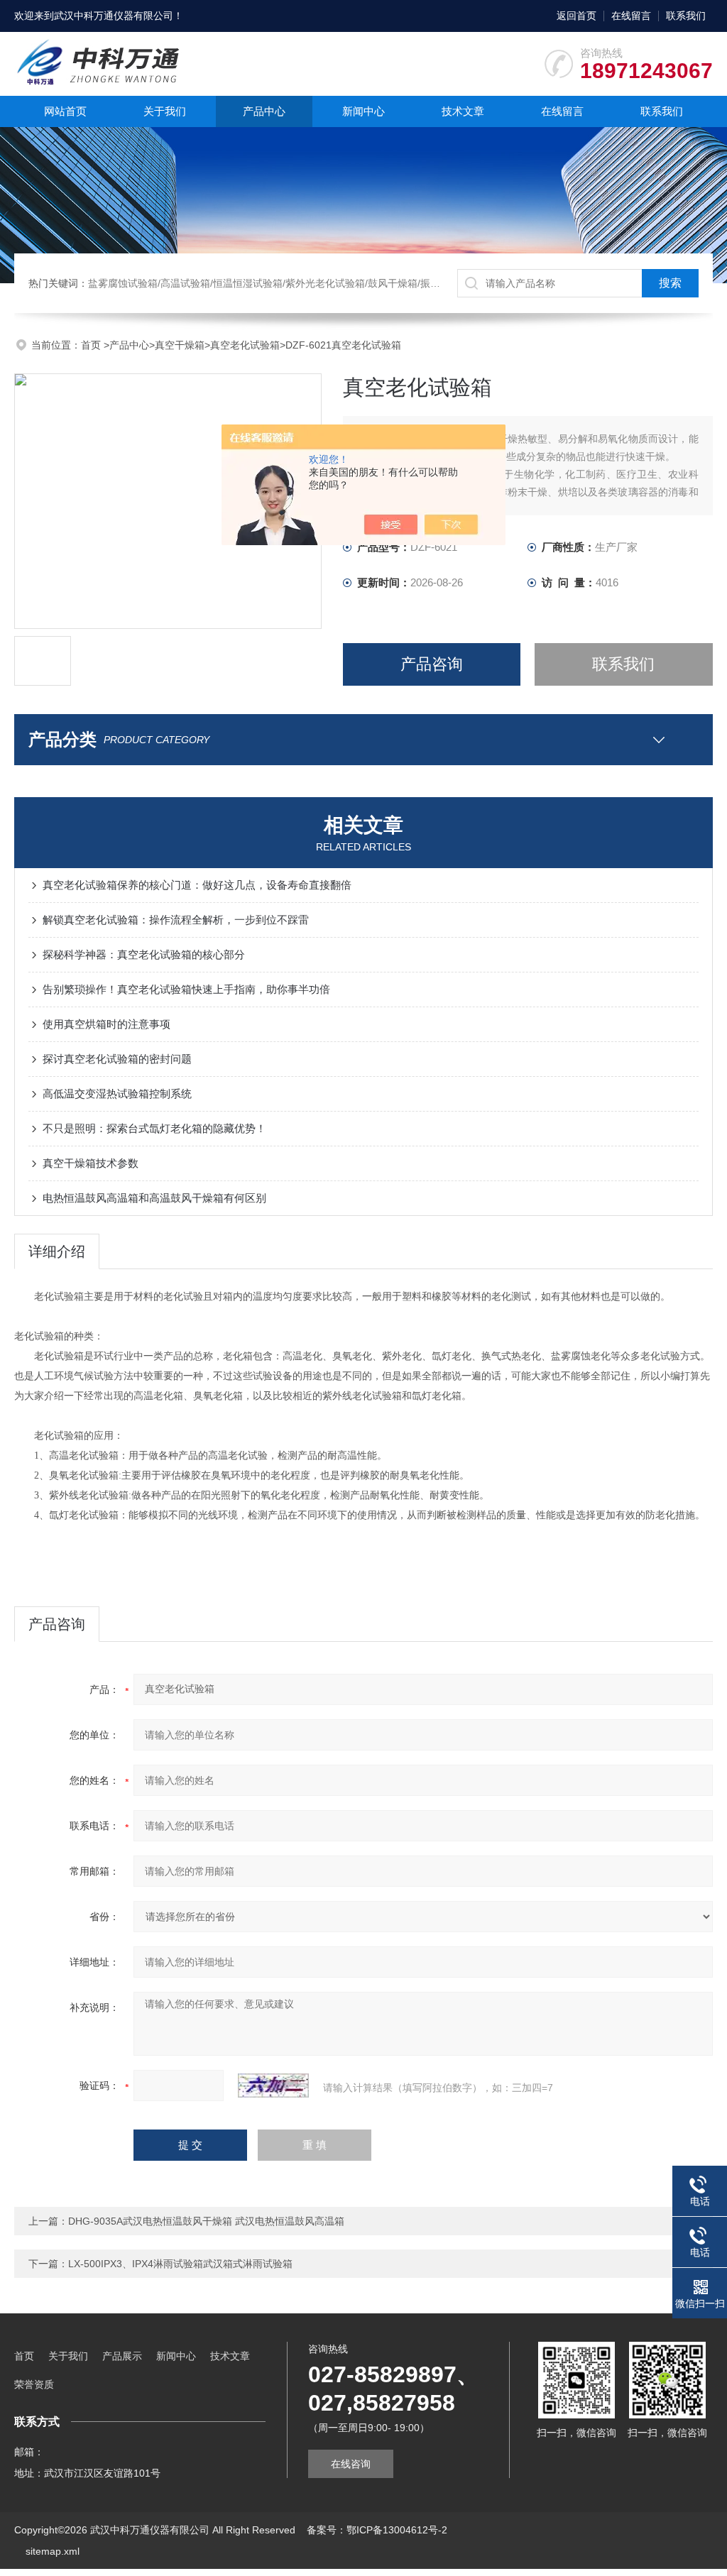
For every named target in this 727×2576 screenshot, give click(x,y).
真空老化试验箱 (245, 345)
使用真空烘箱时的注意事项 (106, 1024)
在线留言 (631, 16)
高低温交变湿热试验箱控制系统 (117, 1094)
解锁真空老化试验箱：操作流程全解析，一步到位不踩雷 (176, 920)
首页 (92, 345)
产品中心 (264, 111)
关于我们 (165, 111)
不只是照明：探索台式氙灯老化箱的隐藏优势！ (154, 1128)
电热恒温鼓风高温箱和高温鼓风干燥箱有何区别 (154, 1198)
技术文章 (463, 111)
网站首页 (65, 111)
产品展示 (122, 2356)
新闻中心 (363, 111)
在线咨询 (351, 2464)
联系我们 (686, 16)
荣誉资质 (34, 2384)
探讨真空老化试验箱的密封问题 (117, 1059)
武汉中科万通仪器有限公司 (114, 16)
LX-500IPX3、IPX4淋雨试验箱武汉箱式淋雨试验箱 (180, 2264)
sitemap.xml (53, 2551)
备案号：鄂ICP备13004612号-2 (377, 2530)
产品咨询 (432, 664)
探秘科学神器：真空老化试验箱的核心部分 (144, 954)
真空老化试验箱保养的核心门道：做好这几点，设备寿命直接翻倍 (197, 885)
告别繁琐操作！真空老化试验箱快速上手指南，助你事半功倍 (186, 989)
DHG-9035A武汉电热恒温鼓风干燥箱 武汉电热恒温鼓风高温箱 (206, 2221)
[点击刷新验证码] (273, 2086)
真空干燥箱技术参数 (91, 1163)
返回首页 (576, 16)
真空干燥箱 (180, 345)
